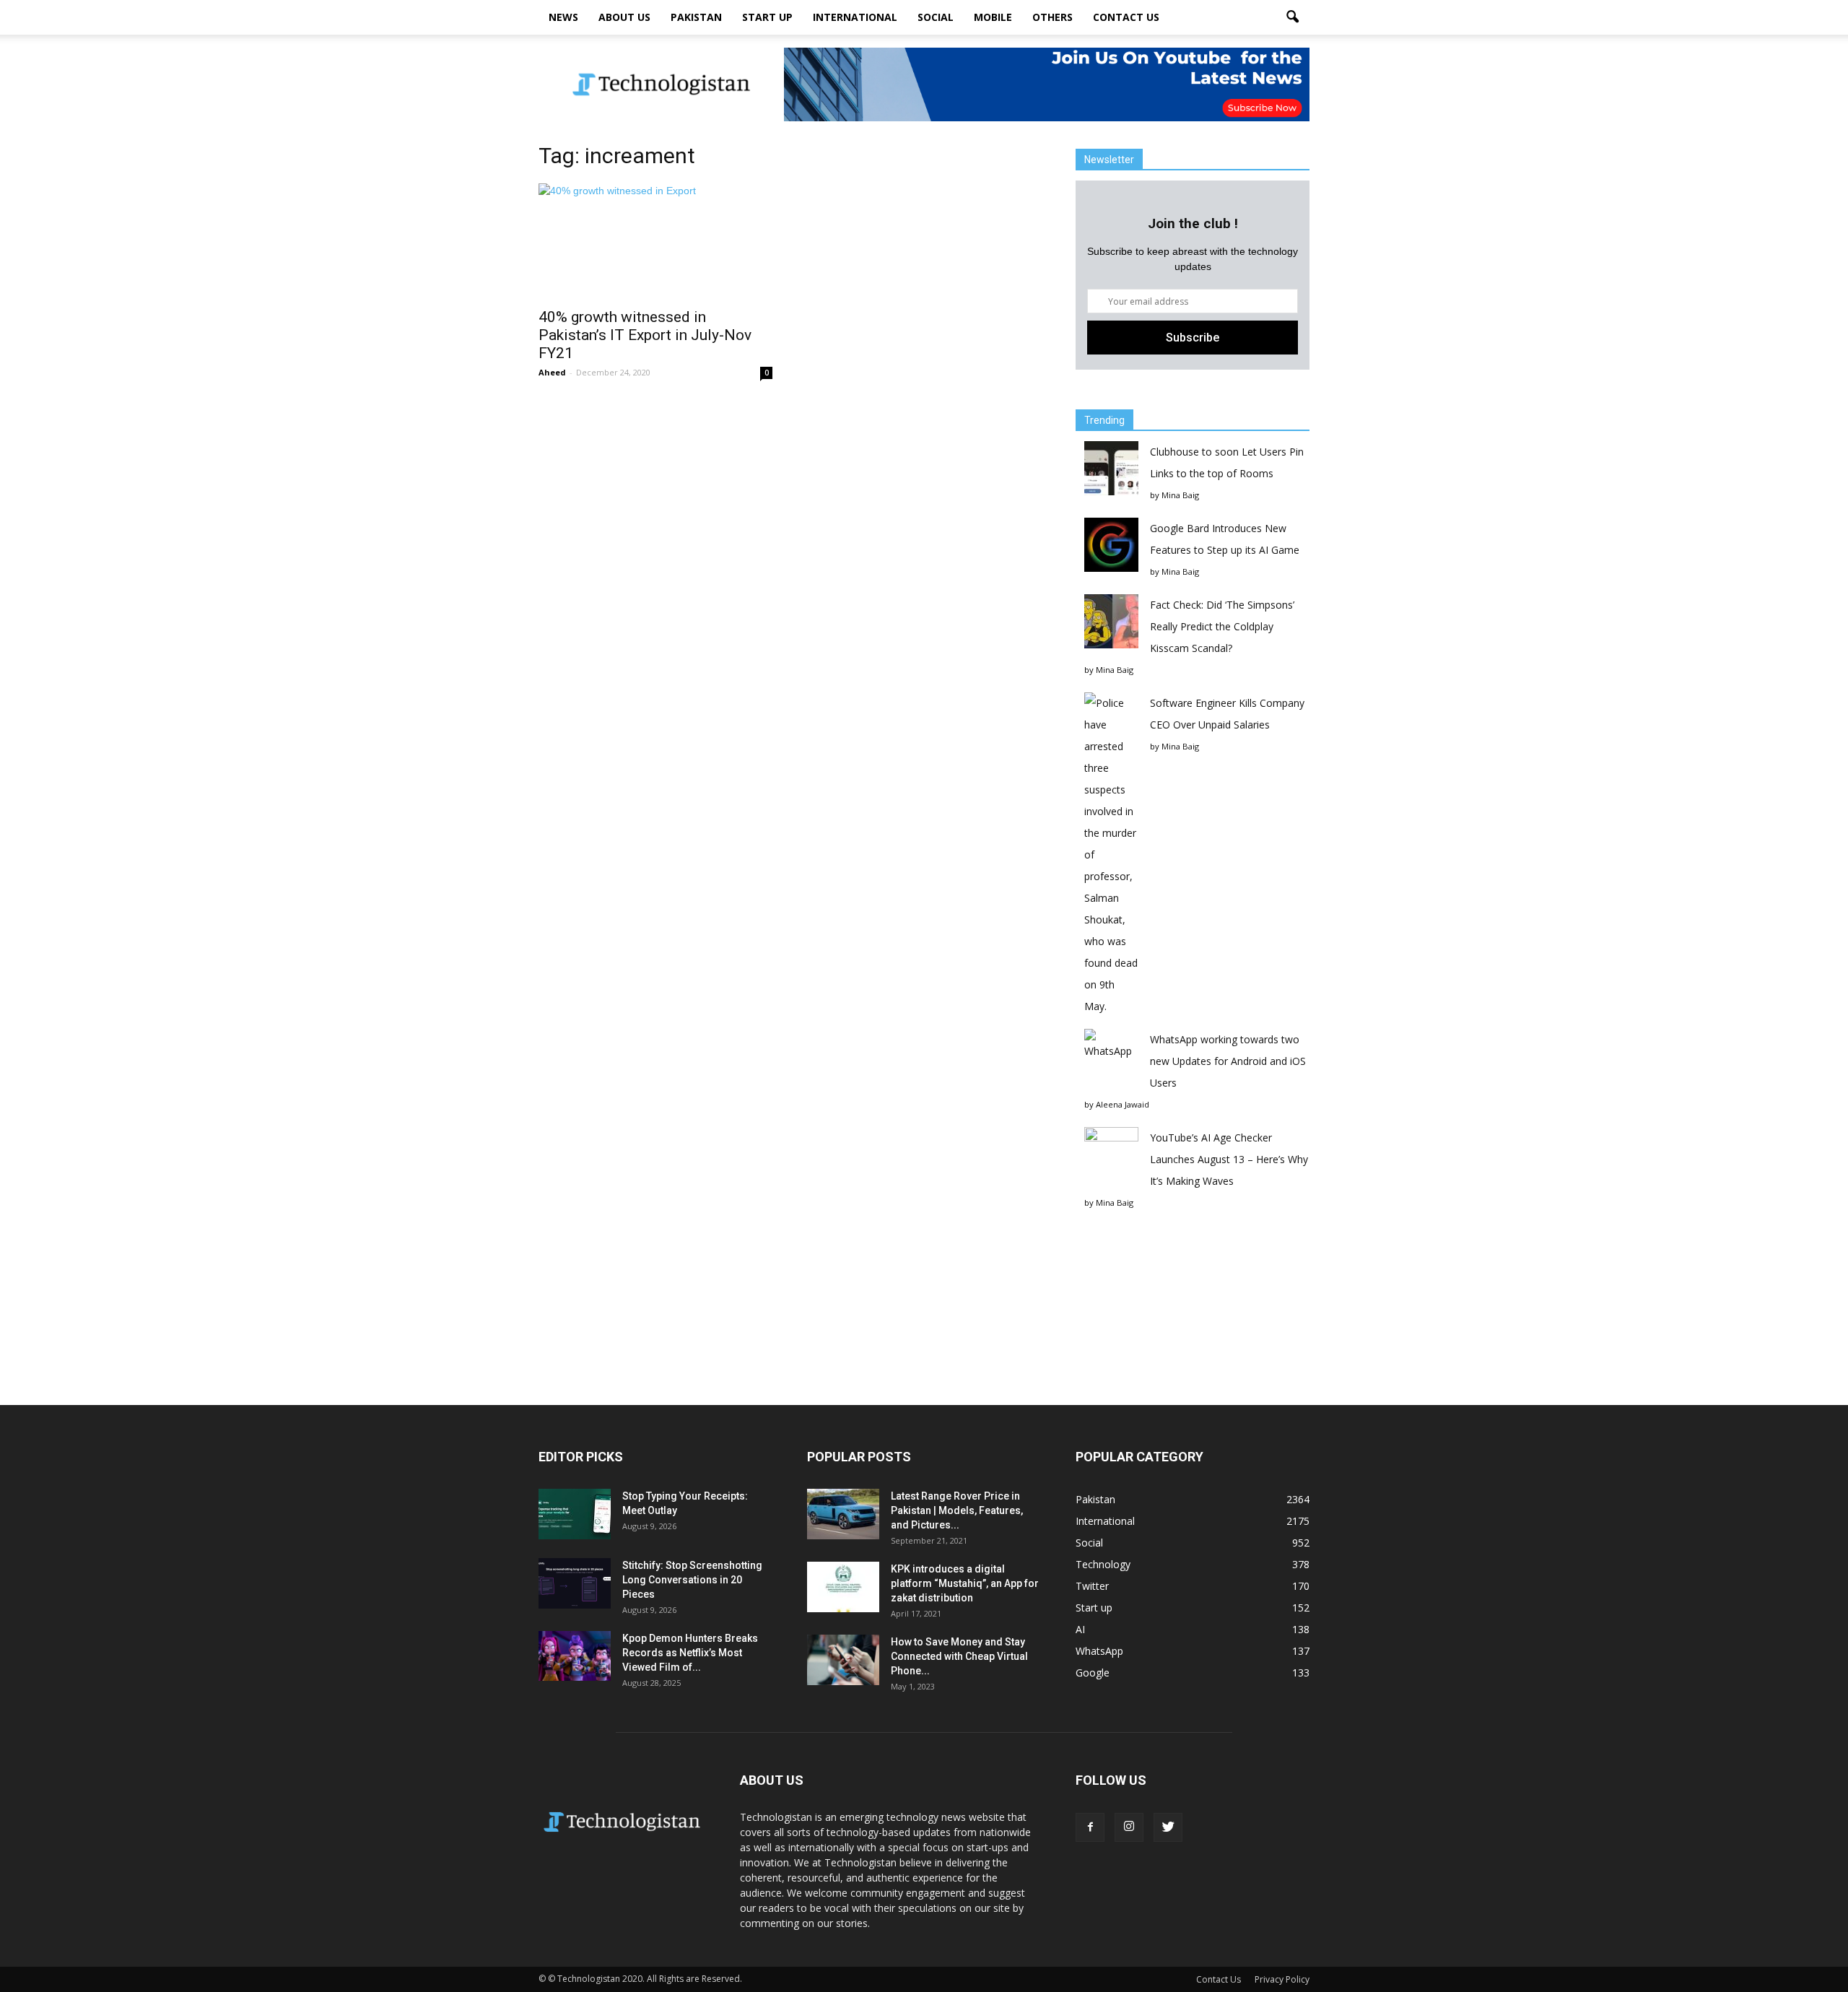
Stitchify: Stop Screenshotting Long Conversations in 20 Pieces (692, 1580)
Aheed (552, 372)
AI (1080, 1629)
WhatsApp (1099, 1651)
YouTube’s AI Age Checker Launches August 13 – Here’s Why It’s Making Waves (1229, 1159)
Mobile (993, 17)
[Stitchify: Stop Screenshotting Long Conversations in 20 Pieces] (575, 1583)
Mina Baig (1180, 495)
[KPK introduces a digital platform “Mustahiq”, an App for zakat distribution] (843, 1587)
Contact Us (1126, 17)
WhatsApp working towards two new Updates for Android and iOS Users (1228, 1061)
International (855, 17)
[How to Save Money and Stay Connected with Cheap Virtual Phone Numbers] (843, 1660)
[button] (1292, 17)
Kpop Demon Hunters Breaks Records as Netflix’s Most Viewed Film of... (690, 1653)
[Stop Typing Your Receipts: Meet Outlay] (575, 1514)
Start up (767, 17)
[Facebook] (1090, 1827)
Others (1052, 17)
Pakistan (696, 17)
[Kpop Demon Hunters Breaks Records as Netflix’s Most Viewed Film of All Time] (575, 1656)
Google (1093, 1673)
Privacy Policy (1282, 1979)
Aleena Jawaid (1123, 1104)
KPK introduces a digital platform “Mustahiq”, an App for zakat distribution (965, 1583)
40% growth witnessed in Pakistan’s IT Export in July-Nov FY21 (645, 335)
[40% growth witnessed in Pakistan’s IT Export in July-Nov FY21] (655, 241)
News (563, 17)
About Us (624, 17)
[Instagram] (1129, 1827)
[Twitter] (1168, 1827)
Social (936, 17)
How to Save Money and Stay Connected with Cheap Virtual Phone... (959, 1656)
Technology (1103, 1564)
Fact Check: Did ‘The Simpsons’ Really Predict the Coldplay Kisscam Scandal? (1222, 626)
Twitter (1092, 1586)
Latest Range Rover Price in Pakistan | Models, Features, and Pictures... (957, 1510)
